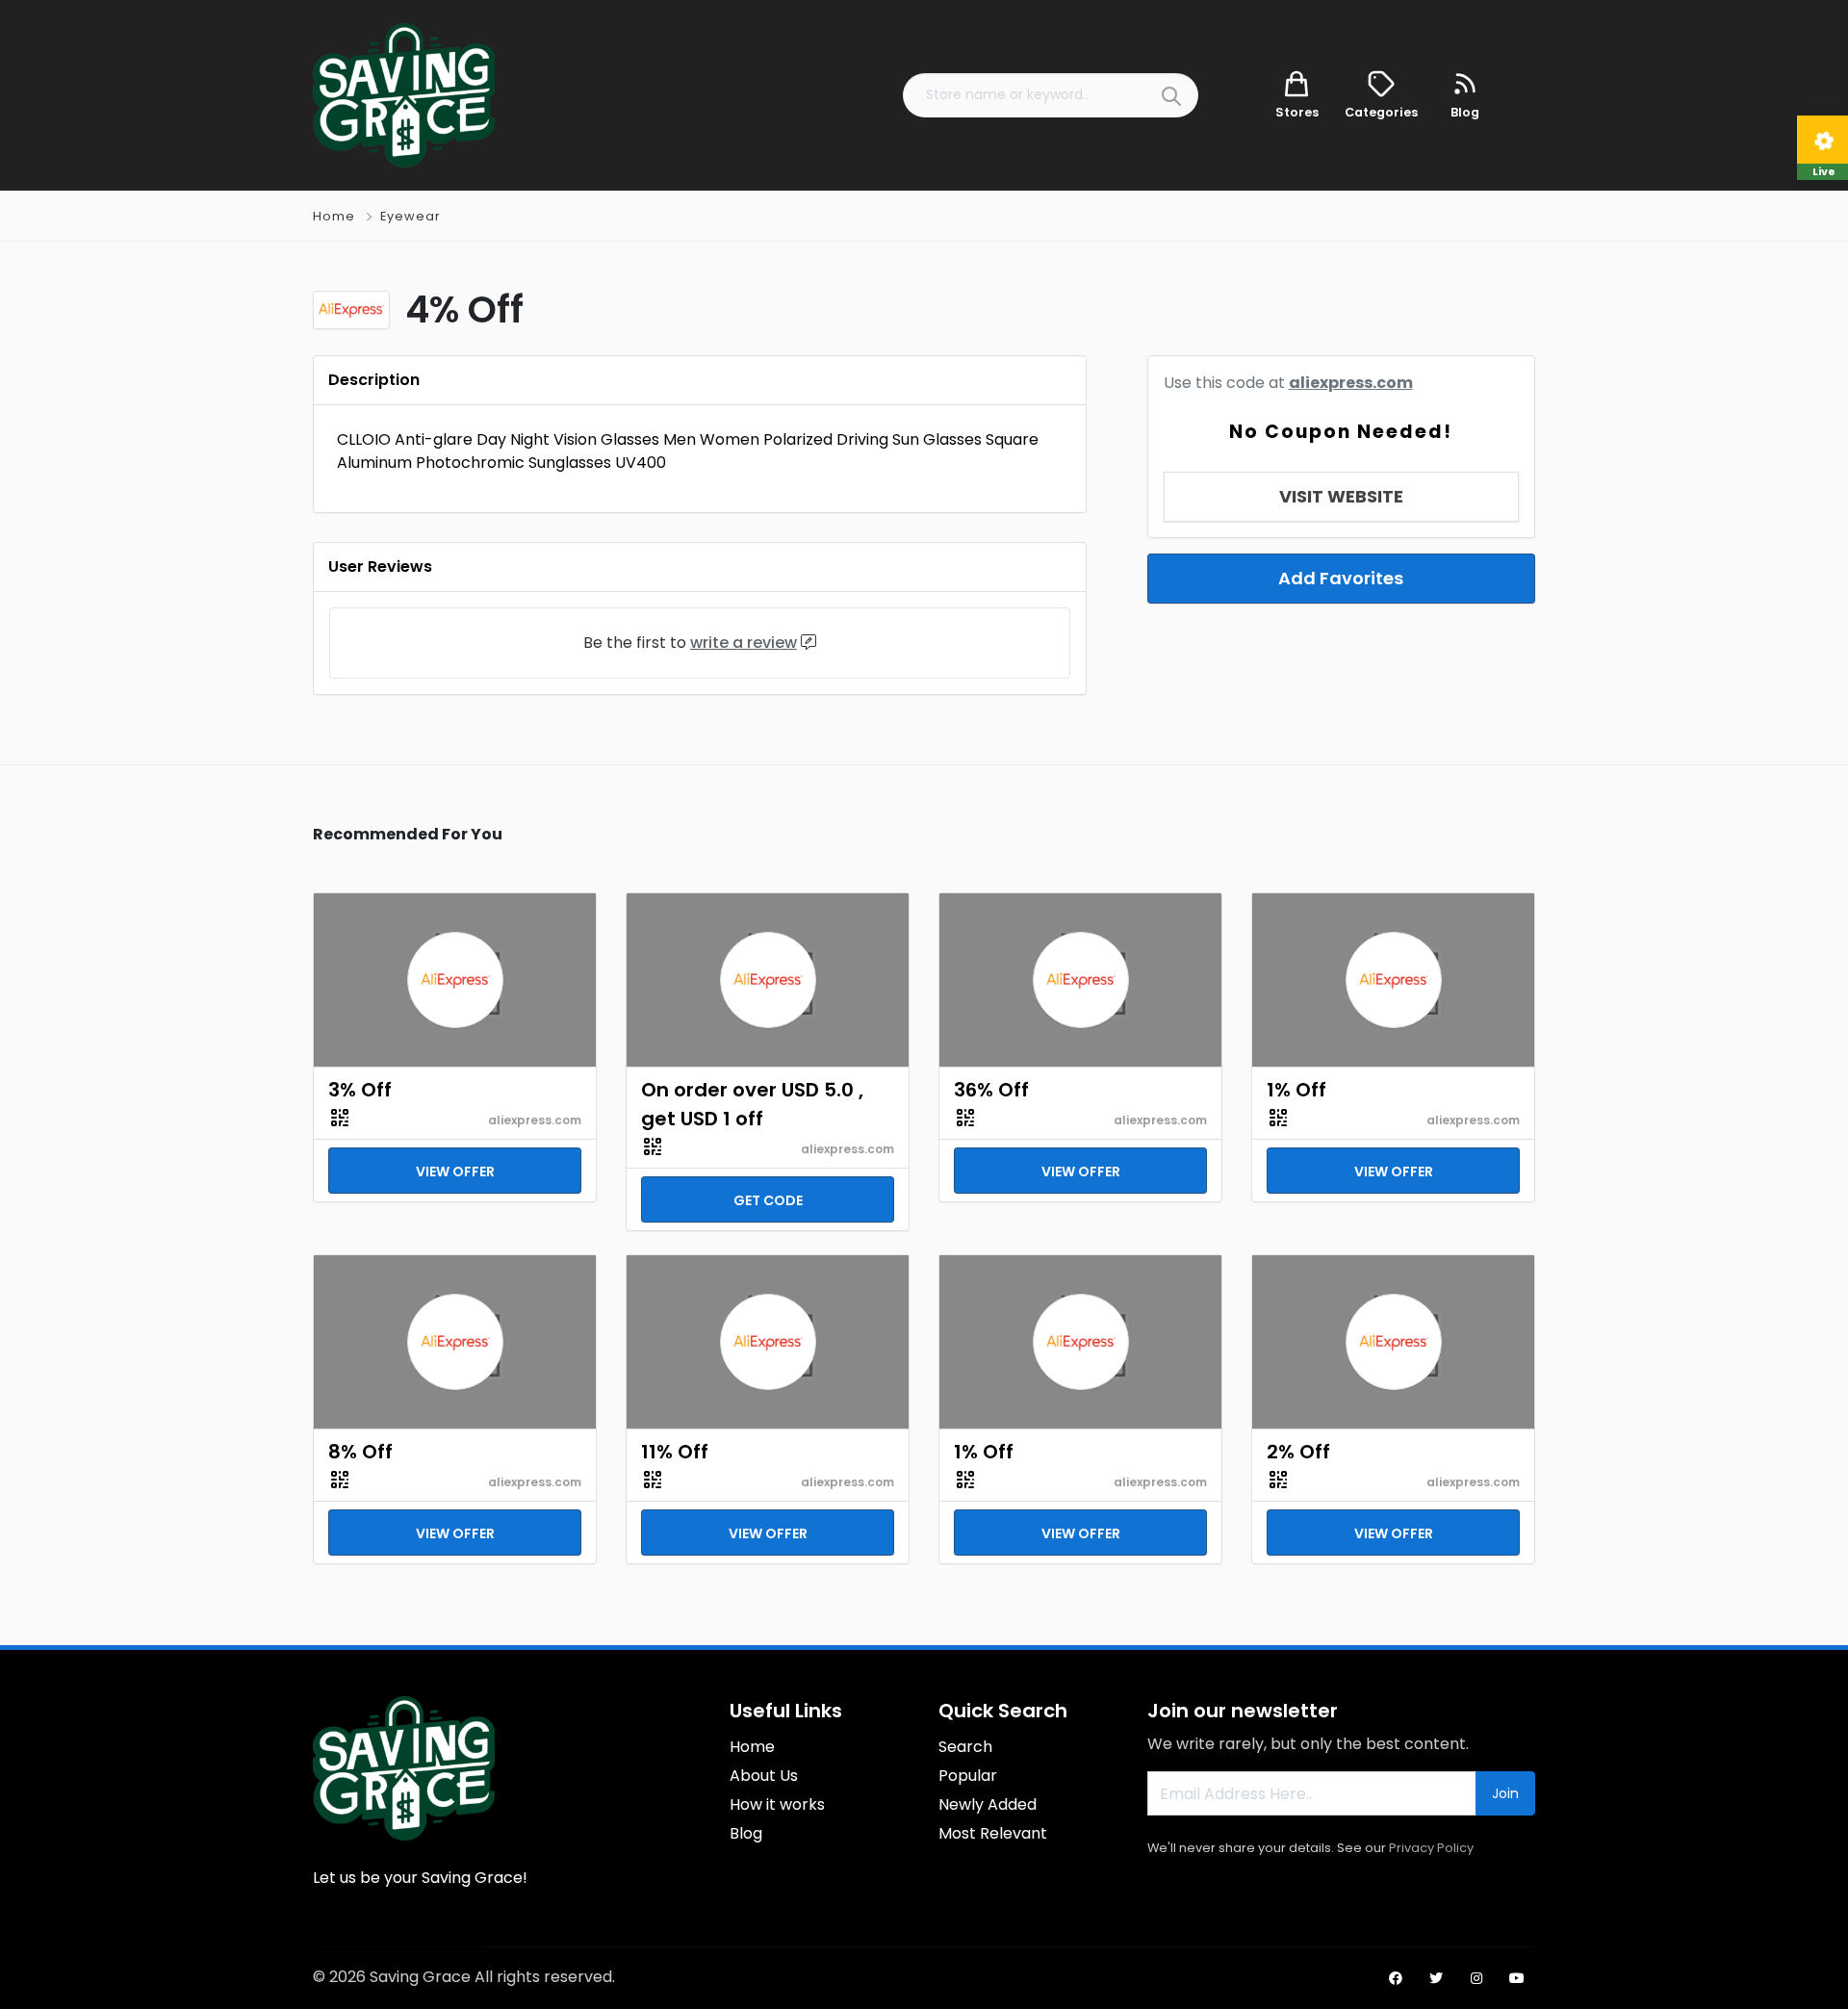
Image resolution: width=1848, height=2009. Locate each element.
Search (965, 1747)
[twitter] (1436, 1978)
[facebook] (1396, 1978)
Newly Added (988, 1804)
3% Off (360, 1090)
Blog (746, 1833)
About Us (764, 1776)
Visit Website (1341, 496)
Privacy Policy (1431, 1848)
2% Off (1298, 1452)
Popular (968, 1776)
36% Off (991, 1090)
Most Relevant (993, 1833)
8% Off (360, 1452)
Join (1505, 1793)
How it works (777, 1804)
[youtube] (1517, 1978)
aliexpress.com (1351, 383)
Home (334, 216)
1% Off (1296, 1090)
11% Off (675, 1452)
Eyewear (411, 216)
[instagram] (1476, 1978)
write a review (744, 643)
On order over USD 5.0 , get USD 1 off (752, 1104)
